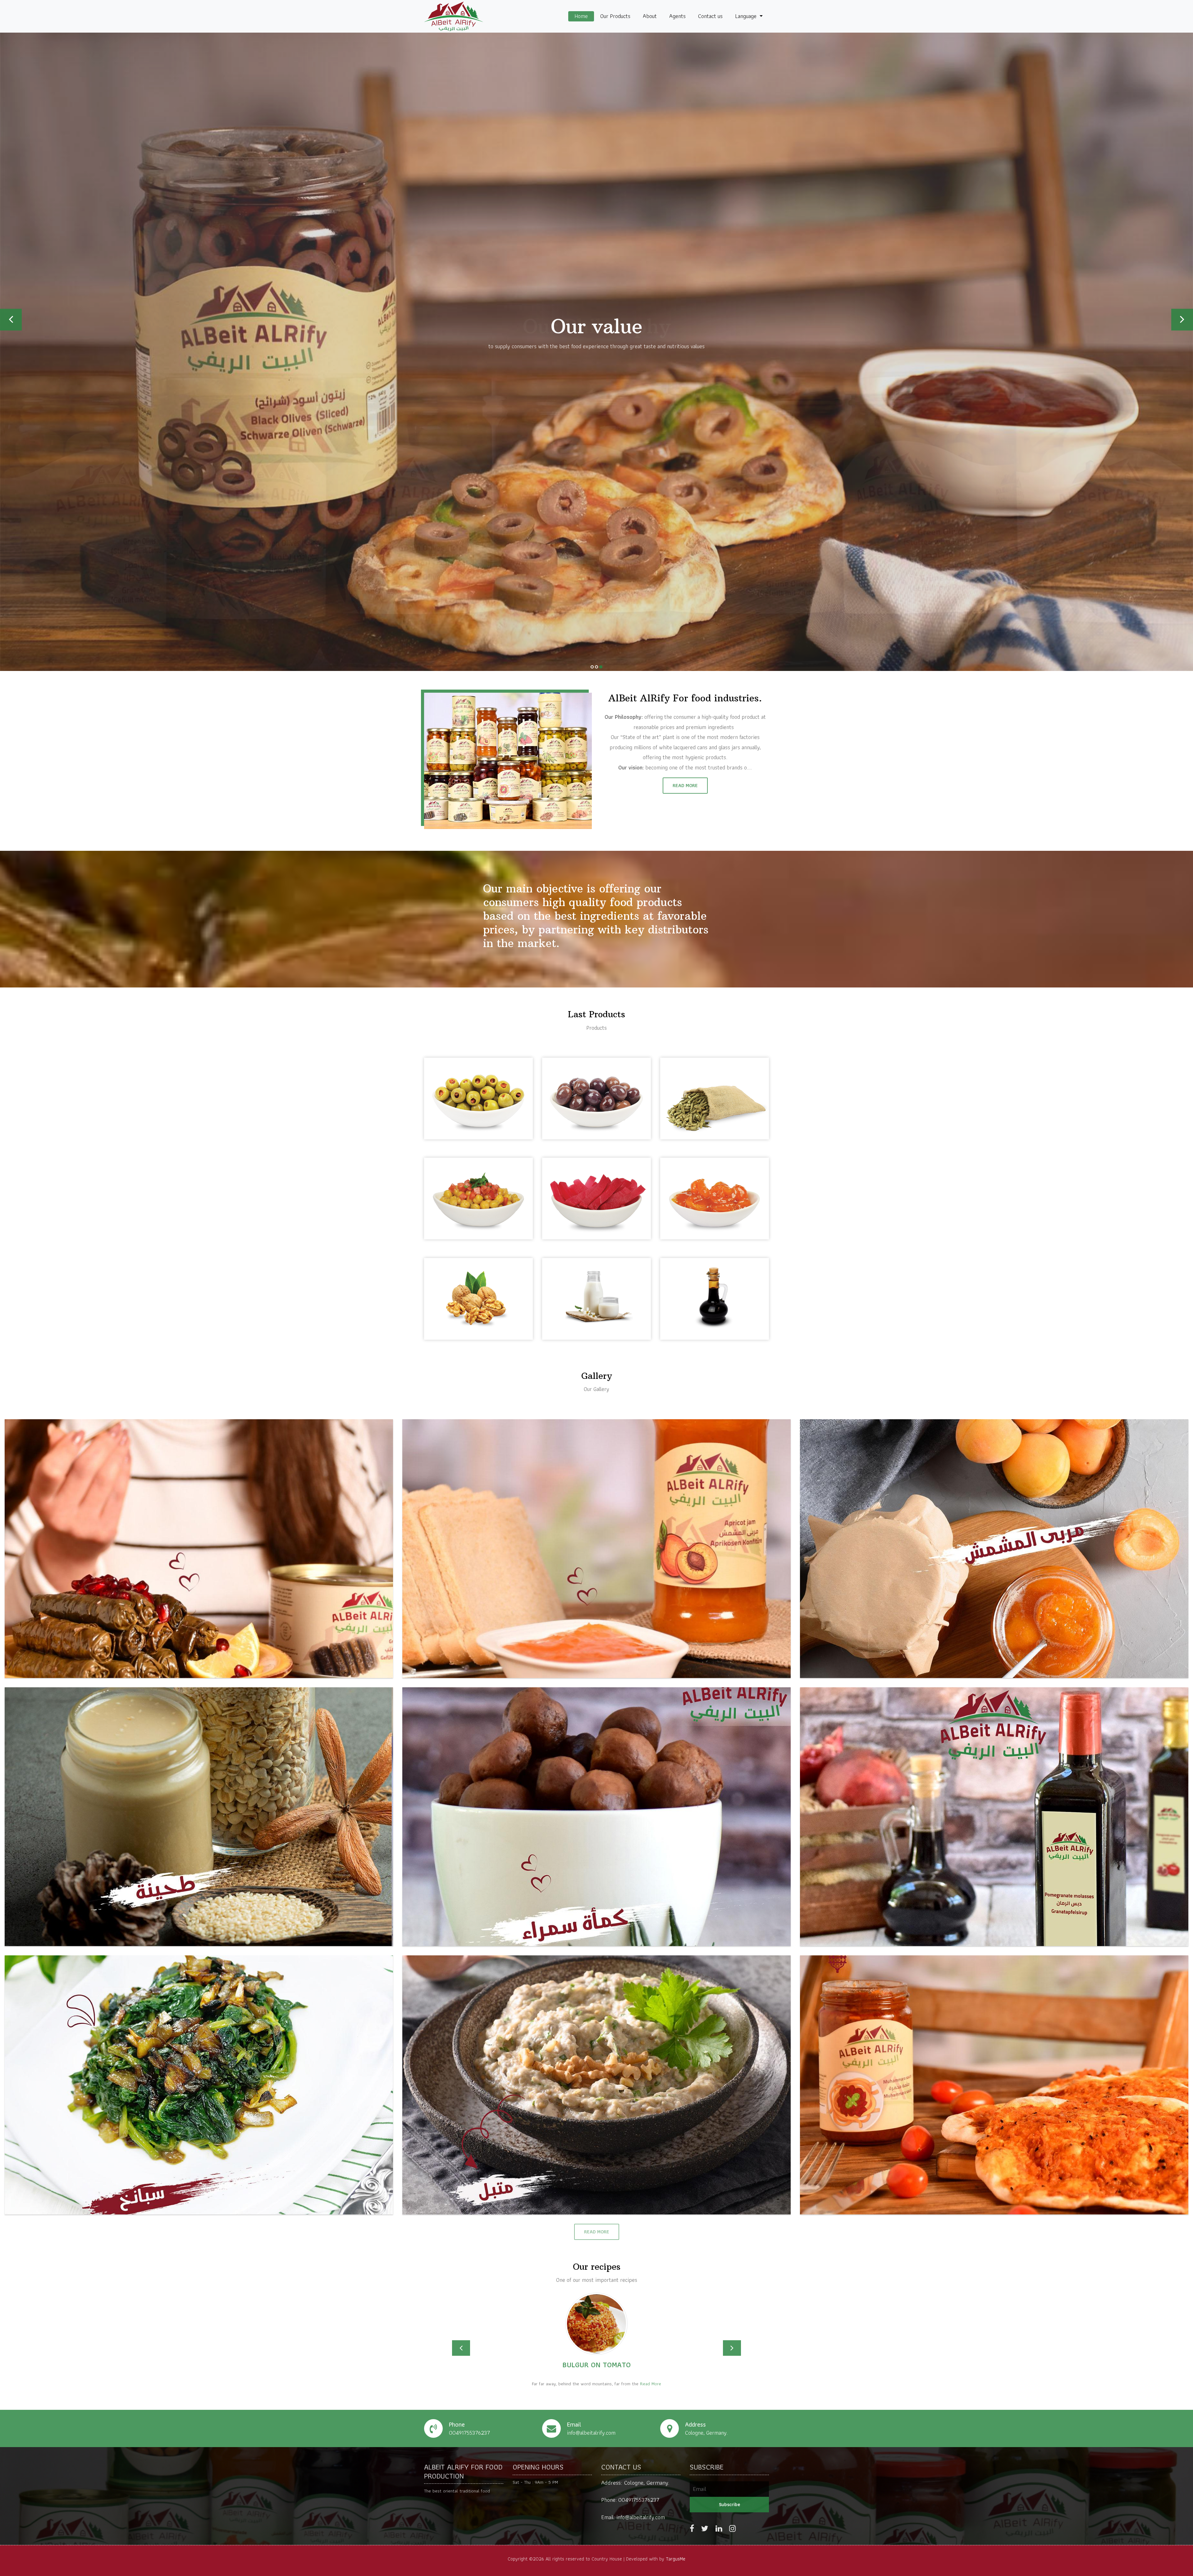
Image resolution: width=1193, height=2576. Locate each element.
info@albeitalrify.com (591, 2433)
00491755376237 (469, 2433)
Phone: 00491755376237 (630, 2500)
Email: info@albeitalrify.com (633, 2517)
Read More (685, 785)
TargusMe (676, 2559)
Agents (677, 16)
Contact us (710, 16)
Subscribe (729, 2504)
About (650, 16)
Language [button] (747, 16)
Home (581, 16)
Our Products (615, 16)
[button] (461, 2348)
